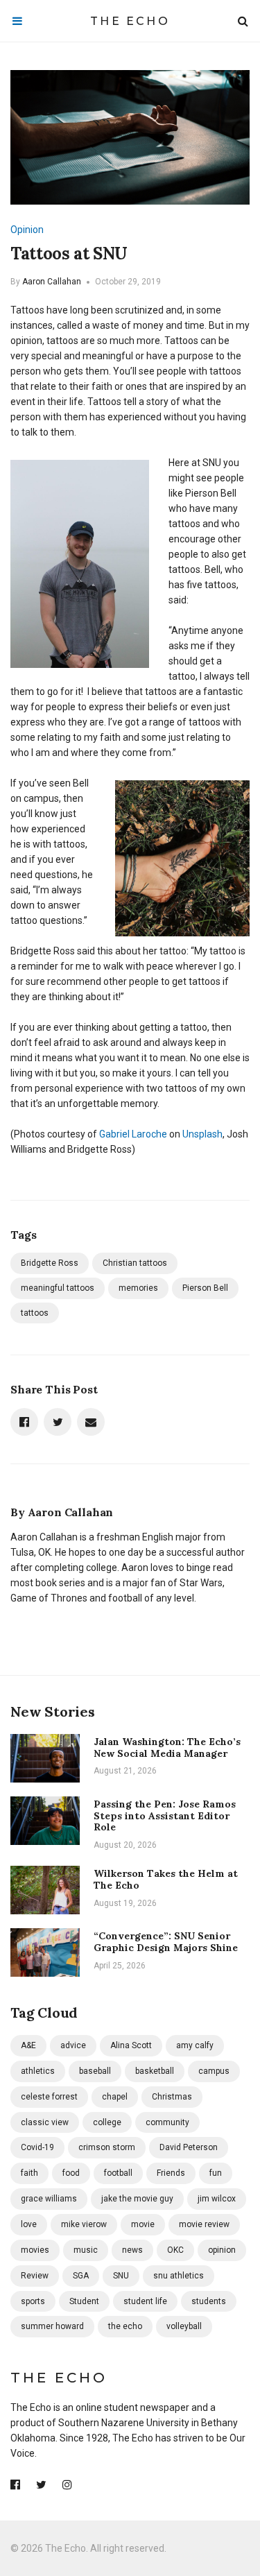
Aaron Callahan (52, 282)
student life (145, 2301)
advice (73, 2045)
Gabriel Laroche (133, 1134)
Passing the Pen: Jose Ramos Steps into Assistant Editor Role (165, 1816)
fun (216, 2173)
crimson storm (107, 2147)
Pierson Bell (205, 1288)
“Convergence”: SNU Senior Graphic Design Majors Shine (166, 1942)
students (209, 2301)
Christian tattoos (135, 1263)
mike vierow (84, 2224)
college (107, 2122)
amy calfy (195, 2045)
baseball (95, 2071)
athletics (38, 2071)
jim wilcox (217, 2199)
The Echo (130, 21)
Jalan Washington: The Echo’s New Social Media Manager (167, 1748)
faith (29, 2173)
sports (33, 2301)
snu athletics (179, 2276)
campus (214, 2071)
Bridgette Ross (50, 1263)
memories (138, 1288)
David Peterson (189, 2147)
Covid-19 (37, 2147)
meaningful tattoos (58, 1288)
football (118, 2173)
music (86, 2250)
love (29, 2224)
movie (143, 2224)
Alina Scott (131, 2045)
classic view (45, 2122)
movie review (204, 2224)
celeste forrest (49, 2097)
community (167, 2122)
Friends (171, 2173)
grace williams (49, 2199)
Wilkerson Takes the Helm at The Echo (166, 1879)
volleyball (184, 2326)
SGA (81, 2276)
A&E (28, 2045)
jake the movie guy (137, 2199)
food (71, 2173)
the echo (125, 2326)
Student (84, 2301)
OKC (175, 2250)
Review (35, 2276)
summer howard (52, 2326)
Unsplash (202, 1134)
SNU (121, 2276)
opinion (222, 2250)
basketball (155, 2071)
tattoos (35, 1313)
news (132, 2250)
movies (35, 2250)
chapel (115, 2097)
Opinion (27, 230)
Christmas (172, 2097)
